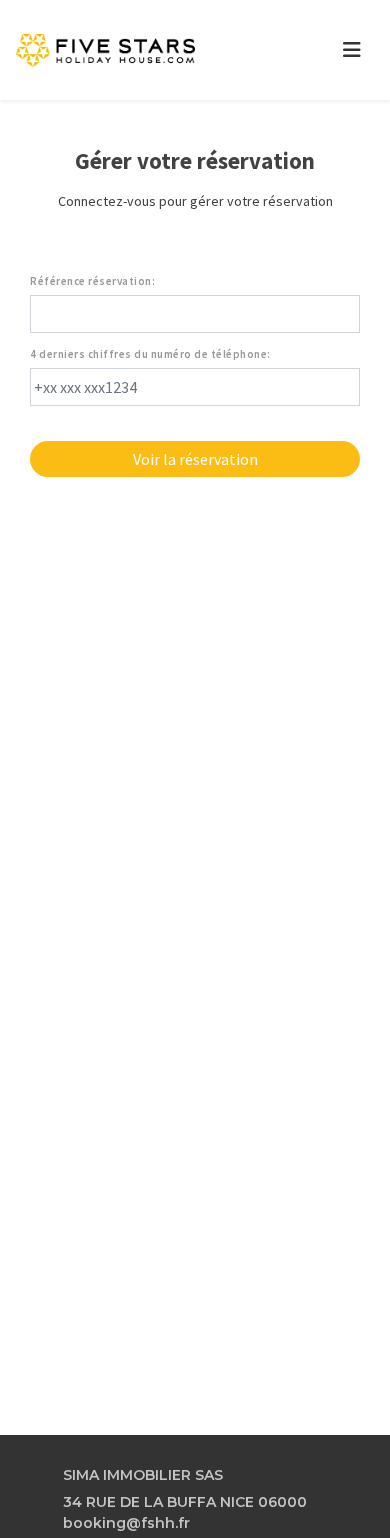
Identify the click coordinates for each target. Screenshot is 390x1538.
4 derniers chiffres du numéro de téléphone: (150, 354)
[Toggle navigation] (352, 50)
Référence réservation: (92, 281)
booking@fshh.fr (126, 1523)
